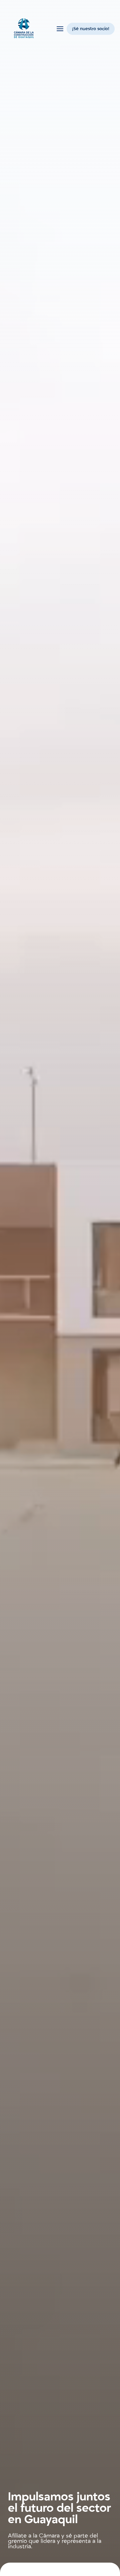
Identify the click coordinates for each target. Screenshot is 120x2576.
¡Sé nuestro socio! (91, 29)
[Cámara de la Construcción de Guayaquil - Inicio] (24, 29)
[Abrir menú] (60, 29)
